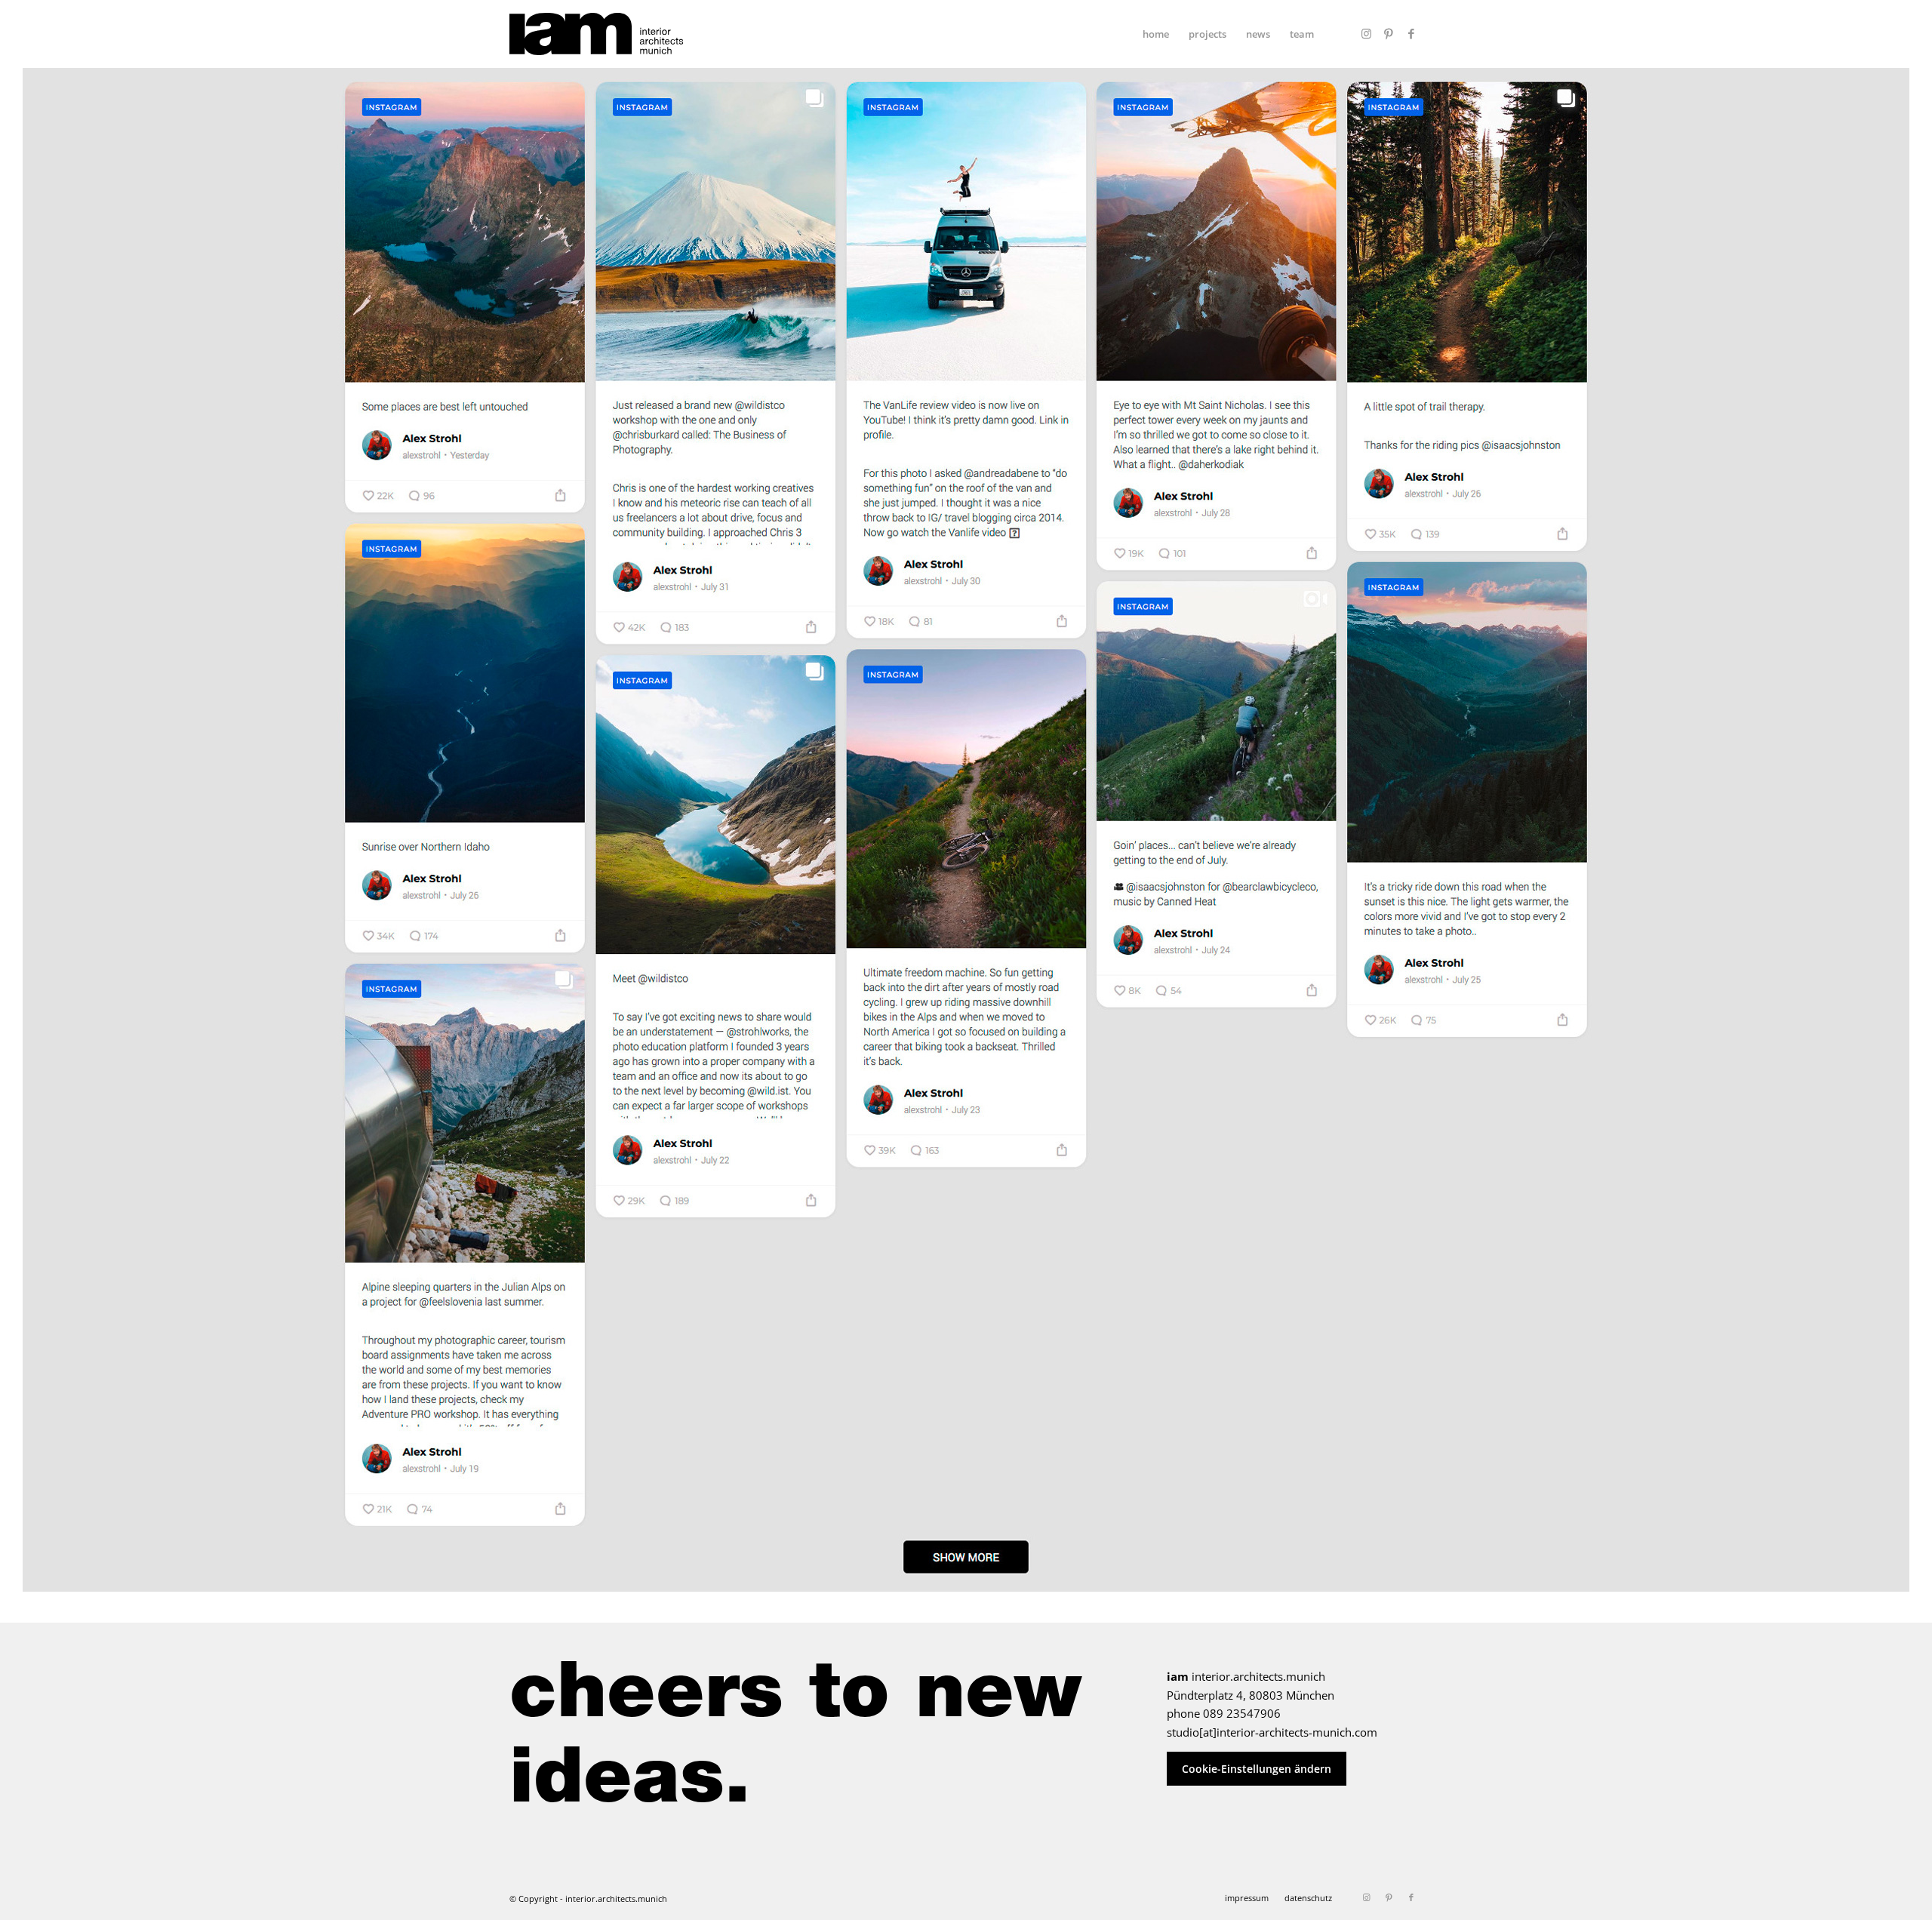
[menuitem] (1156, 34)
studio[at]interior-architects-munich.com (1272, 1732)
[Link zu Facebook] (1411, 33)
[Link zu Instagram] (1366, 33)
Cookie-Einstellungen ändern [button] (1257, 1769)
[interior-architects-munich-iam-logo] (596, 34)
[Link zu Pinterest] (1389, 33)
